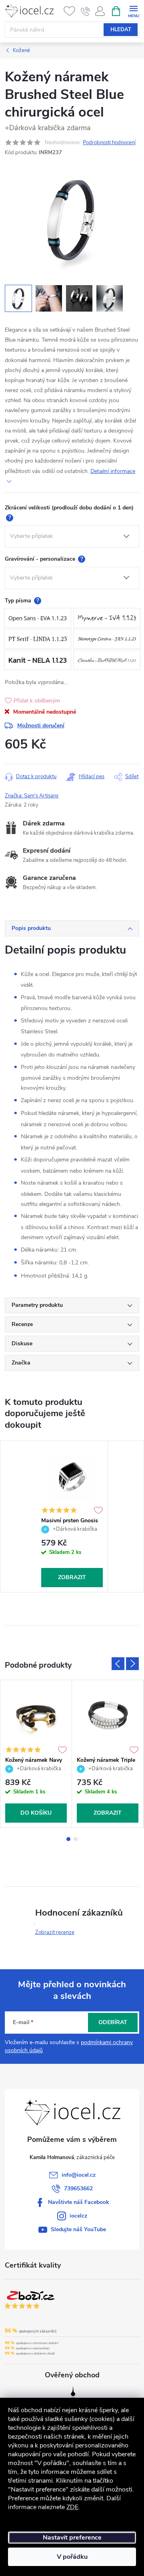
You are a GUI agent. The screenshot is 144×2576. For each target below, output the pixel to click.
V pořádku (72, 2557)
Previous (118, 1664)
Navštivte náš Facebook (79, 2202)
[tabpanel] (72, 1516)
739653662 (78, 2189)
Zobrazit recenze (55, 1932)
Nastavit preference (72, 2538)
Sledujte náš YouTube (78, 2229)
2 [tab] (76, 1839)
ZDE (72, 2507)
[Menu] (133, 11)
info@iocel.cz (79, 2175)
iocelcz (78, 2216)
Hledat (121, 30)
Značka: (32, 796)
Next (132, 1664)
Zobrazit (72, 1577)
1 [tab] (68, 1839)
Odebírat (113, 2022)
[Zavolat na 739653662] (85, 11)
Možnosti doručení (41, 726)
